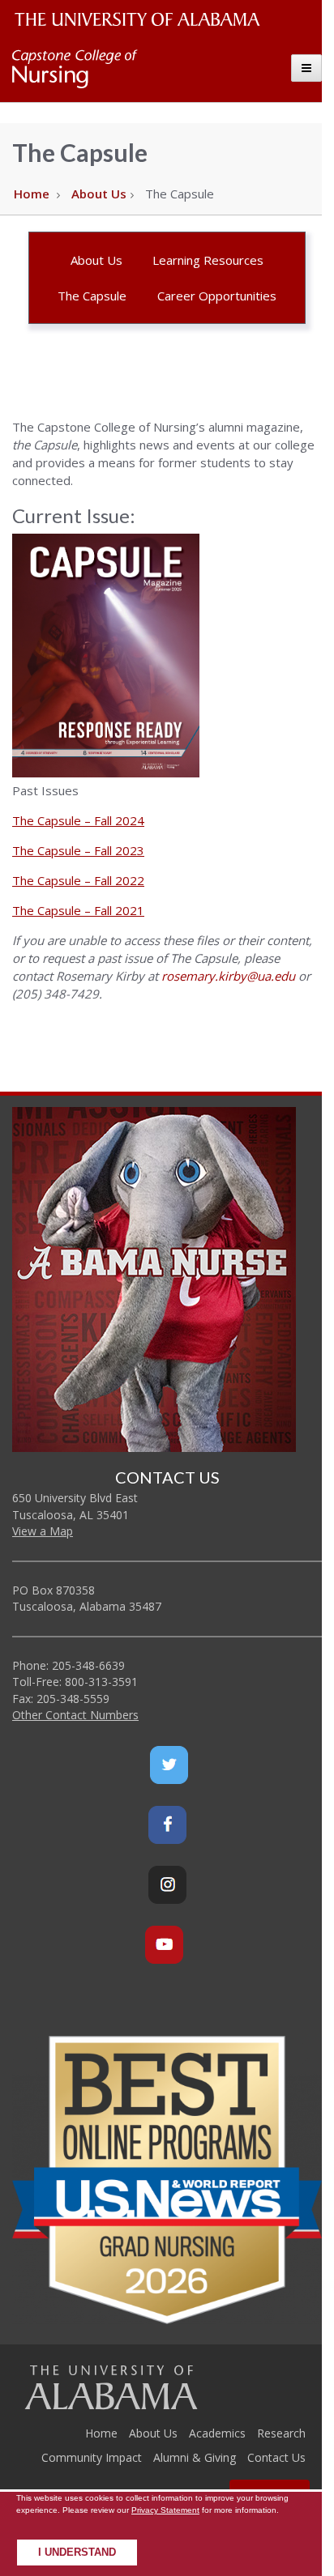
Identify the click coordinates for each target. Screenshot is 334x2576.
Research (281, 2433)
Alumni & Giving (195, 2457)
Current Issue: (74, 515)
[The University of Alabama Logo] (142, 20)
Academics (217, 2433)
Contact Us (276, 2457)
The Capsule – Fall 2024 (78, 820)
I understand (77, 2553)
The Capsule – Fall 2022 (78, 880)
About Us (99, 194)
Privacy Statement (165, 2510)
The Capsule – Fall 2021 (78, 910)
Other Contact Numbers (75, 1715)
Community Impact (92, 2457)
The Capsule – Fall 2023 (78, 850)
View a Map (43, 1531)
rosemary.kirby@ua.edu (228, 976)
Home (32, 194)
